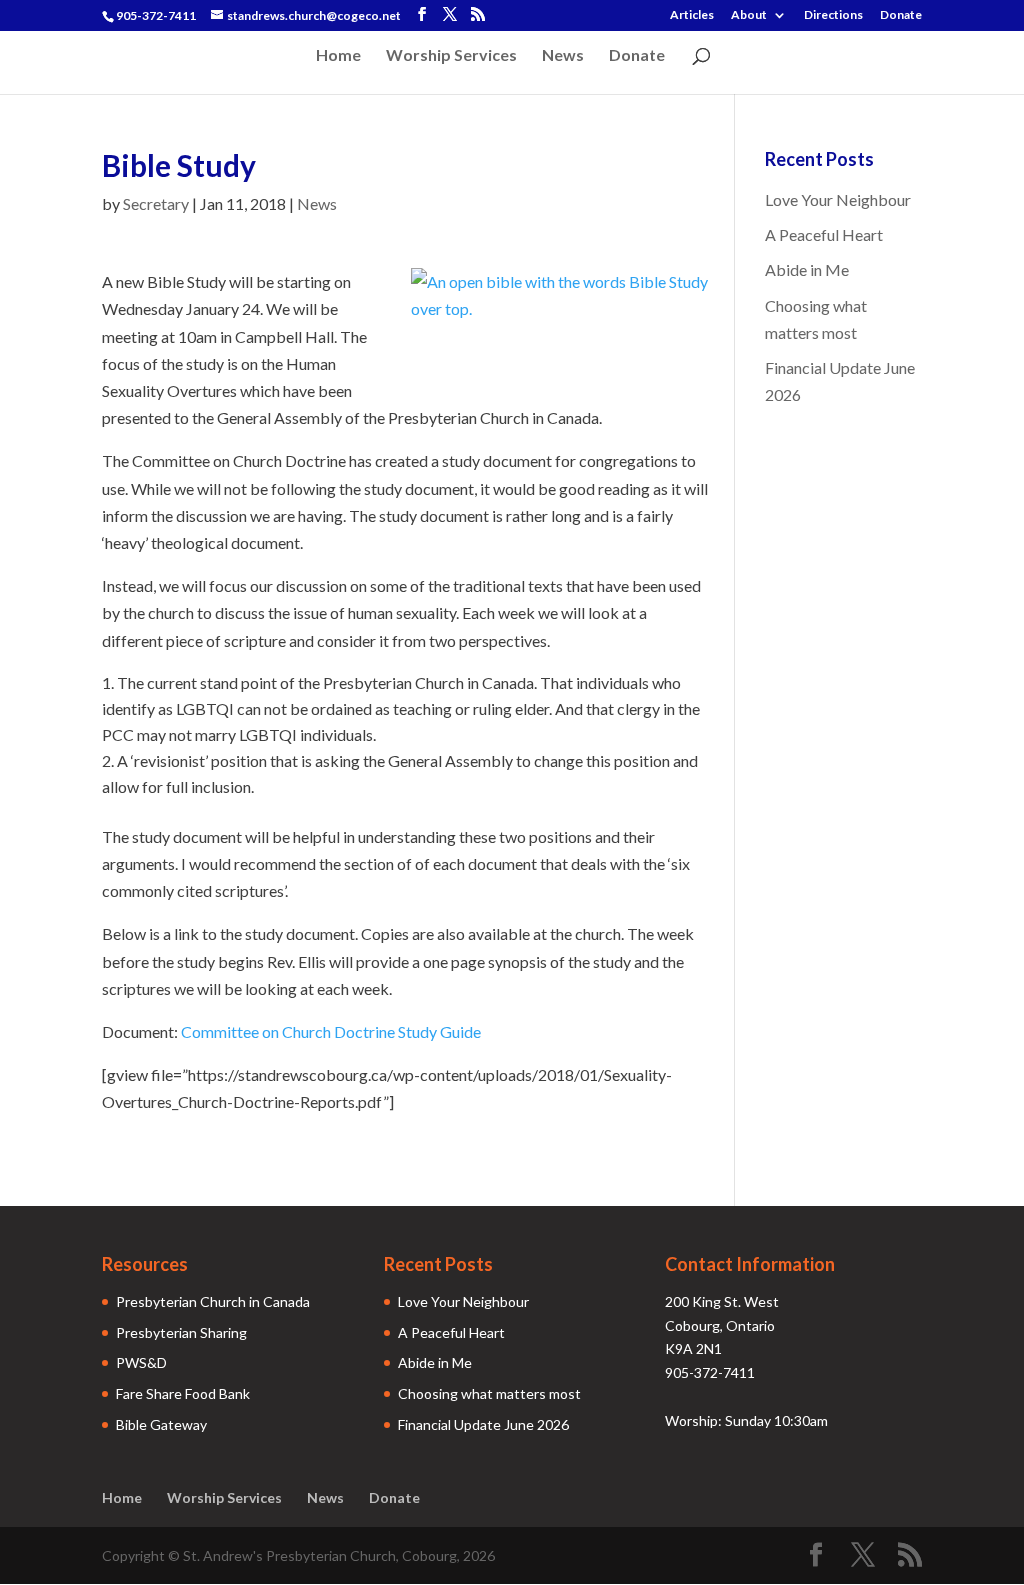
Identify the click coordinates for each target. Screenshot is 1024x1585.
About (749, 15)
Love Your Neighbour (838, 199)
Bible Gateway (161, 1424)
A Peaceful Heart (824, 234)
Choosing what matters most (489, 1393)
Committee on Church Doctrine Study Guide (331, 1031)
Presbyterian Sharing (181, 1332)
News (563, 56)
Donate (901, 15)
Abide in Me (807, 269)
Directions (833, 15)
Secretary (156, 203)
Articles (692, 15)
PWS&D (141, 1362)
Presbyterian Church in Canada (213, 1301)
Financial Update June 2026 (483, 1424)
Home (338, 56)
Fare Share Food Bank (183, 1393)
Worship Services (451, 56)
